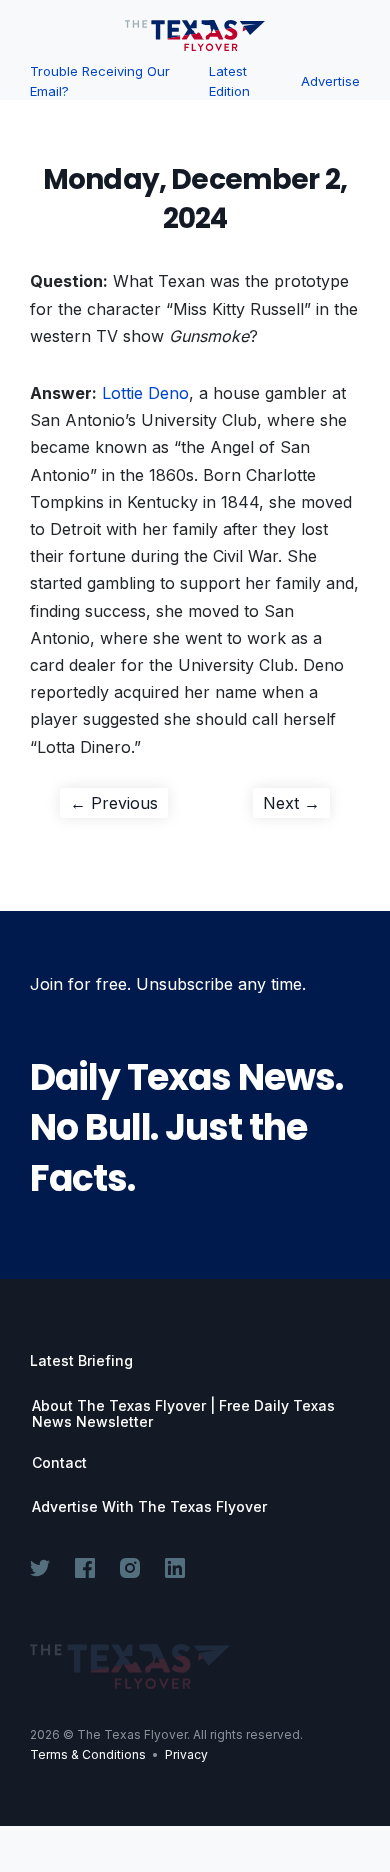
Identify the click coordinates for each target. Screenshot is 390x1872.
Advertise (330, 81)
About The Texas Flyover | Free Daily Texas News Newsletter (183, 1414)
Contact (59, 1463)
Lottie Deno (145, 393)
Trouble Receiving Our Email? (100, 81)
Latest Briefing (81, 1360)
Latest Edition (229, 81)
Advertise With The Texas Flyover (149, 1507)
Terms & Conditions (88, 1754)
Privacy (186, 1754)
